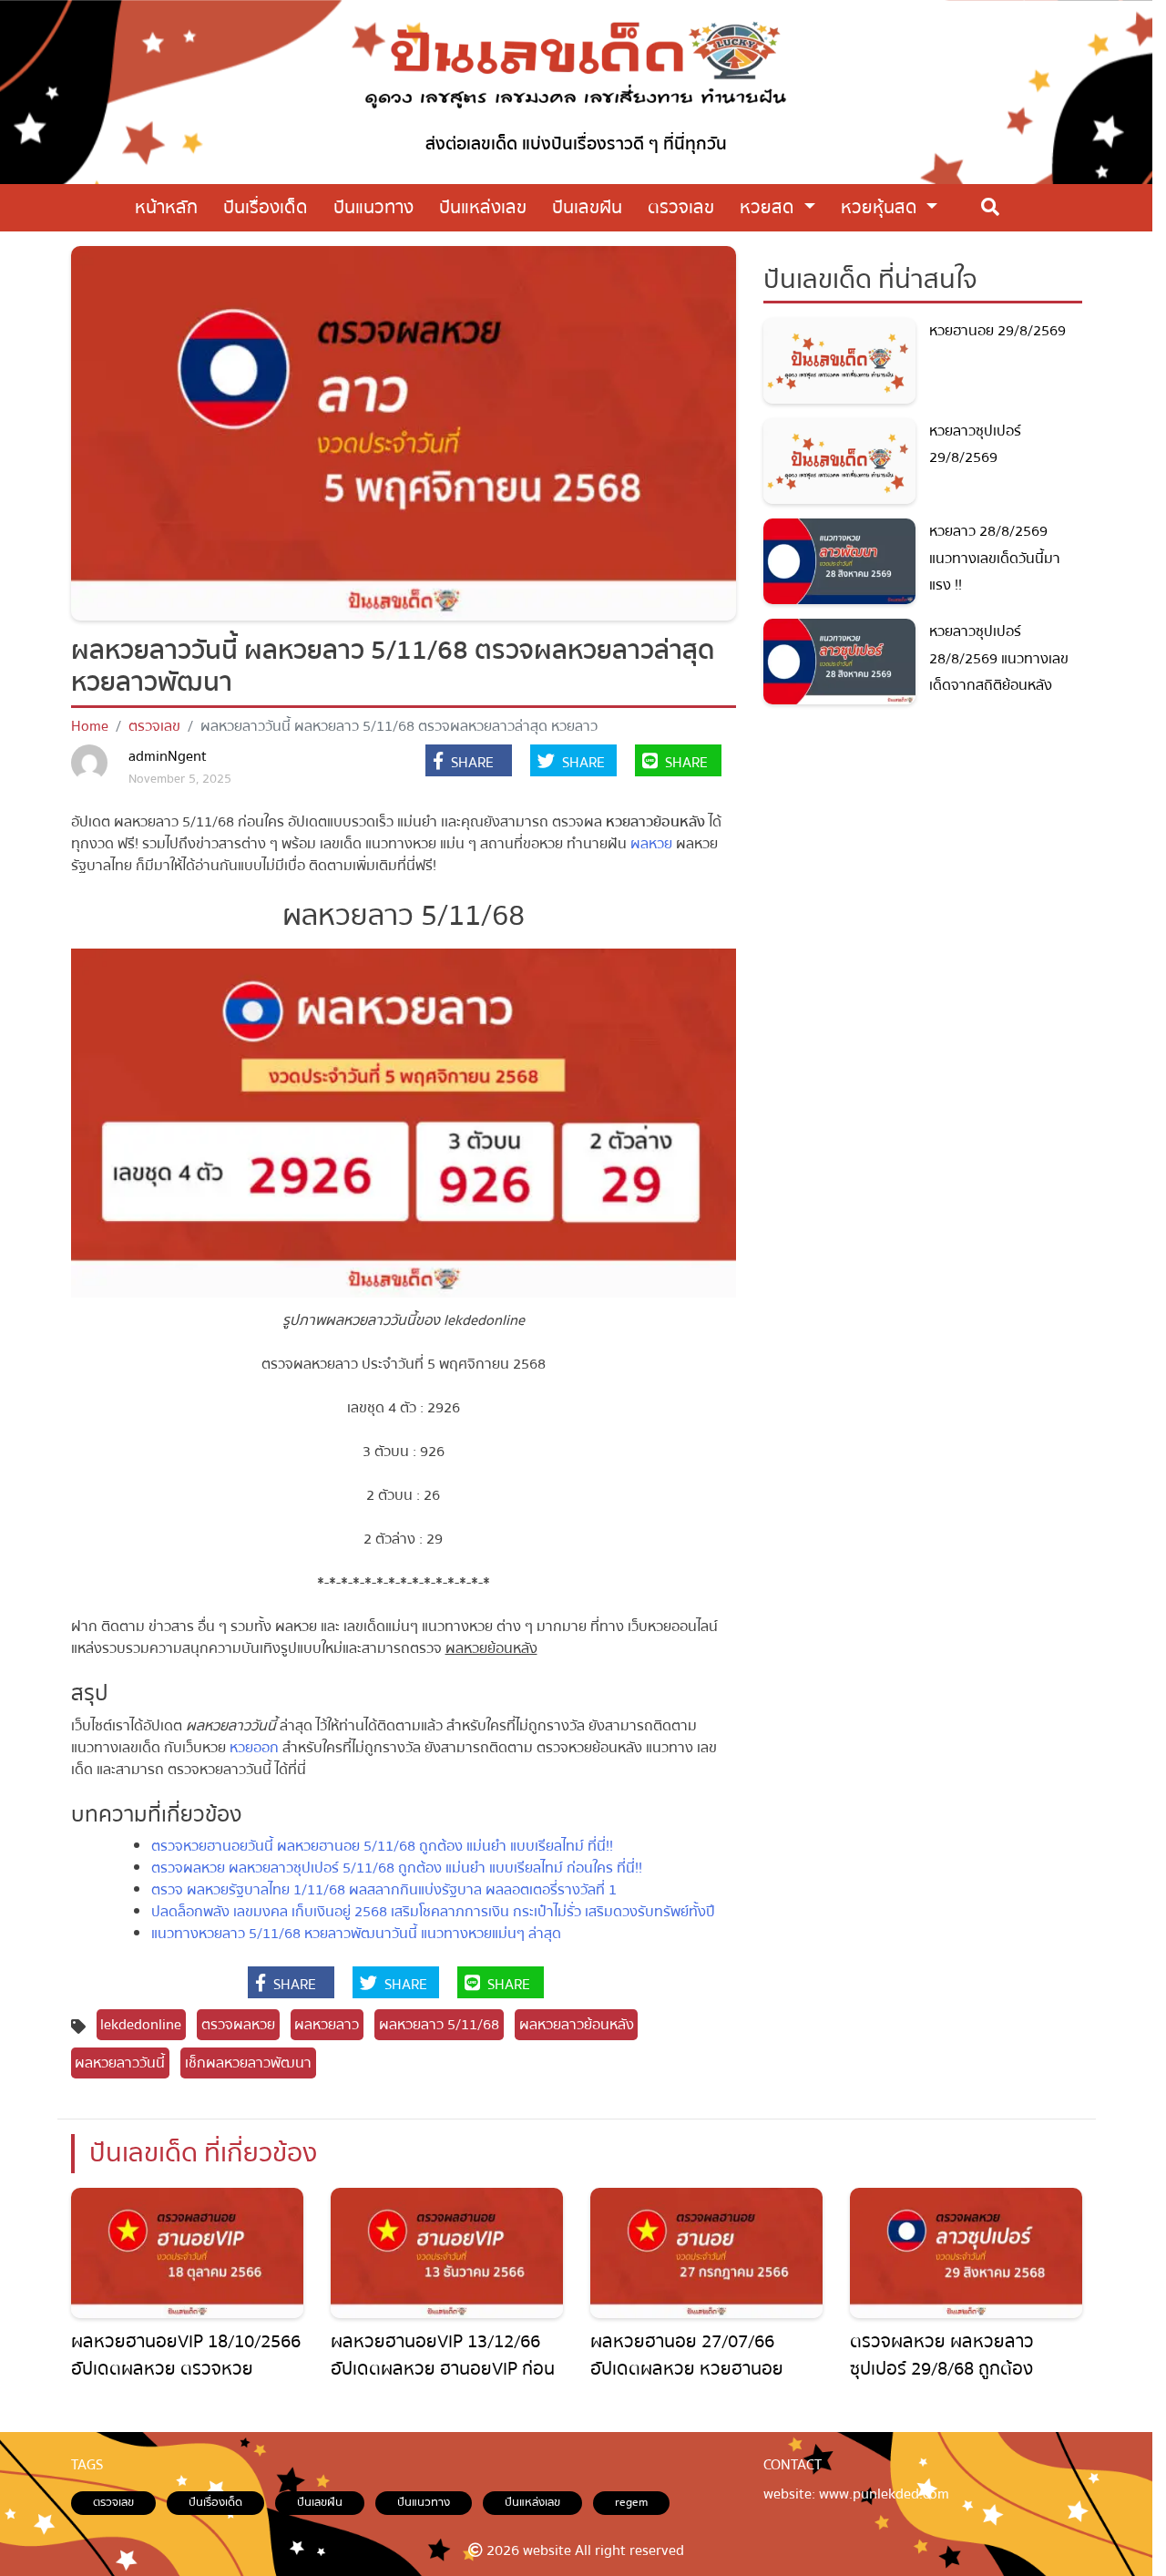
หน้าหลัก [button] (166, 207)
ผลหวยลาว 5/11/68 (439, 2025)
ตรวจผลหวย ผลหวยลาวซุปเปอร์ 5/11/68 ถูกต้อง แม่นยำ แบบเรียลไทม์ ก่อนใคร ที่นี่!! (397, 1868)
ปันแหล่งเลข (532, 2502)
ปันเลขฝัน (320, 2502)
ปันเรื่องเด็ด (215, 2502)
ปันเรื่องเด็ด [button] (266, 207)
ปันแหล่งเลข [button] (483, 207)
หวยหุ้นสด (881, 207)
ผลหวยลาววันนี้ (120, 2063)
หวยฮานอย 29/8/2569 (997, 331)
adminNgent (168, 756)
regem (631, 2502)
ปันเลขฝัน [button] (587, 207)
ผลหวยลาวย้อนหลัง (577, 2025)
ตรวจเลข (154, 726)
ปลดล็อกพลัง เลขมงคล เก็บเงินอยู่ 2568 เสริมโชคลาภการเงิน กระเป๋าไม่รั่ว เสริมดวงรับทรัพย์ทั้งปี (433, 1912)
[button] (469, 763)
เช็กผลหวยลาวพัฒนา (248, 2063)
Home (90, 726)
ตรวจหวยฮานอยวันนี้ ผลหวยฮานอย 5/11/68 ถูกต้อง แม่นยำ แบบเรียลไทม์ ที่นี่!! (382, 1846)
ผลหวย (651, 844)
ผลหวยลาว (327, 2025)
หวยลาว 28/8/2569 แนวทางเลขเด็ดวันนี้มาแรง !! (995, 558)
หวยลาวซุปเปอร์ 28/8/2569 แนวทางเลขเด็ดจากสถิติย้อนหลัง (999, 658)
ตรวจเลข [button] (681, 207)
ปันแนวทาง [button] (373, 207)
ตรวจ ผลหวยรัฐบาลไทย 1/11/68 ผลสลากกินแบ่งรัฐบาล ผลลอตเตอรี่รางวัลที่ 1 (384, 1890)
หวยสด (769, 207)
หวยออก (254, 1748)
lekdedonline (141, 2025)
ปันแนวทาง (424, 2502)
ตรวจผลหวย (238, 2025)
